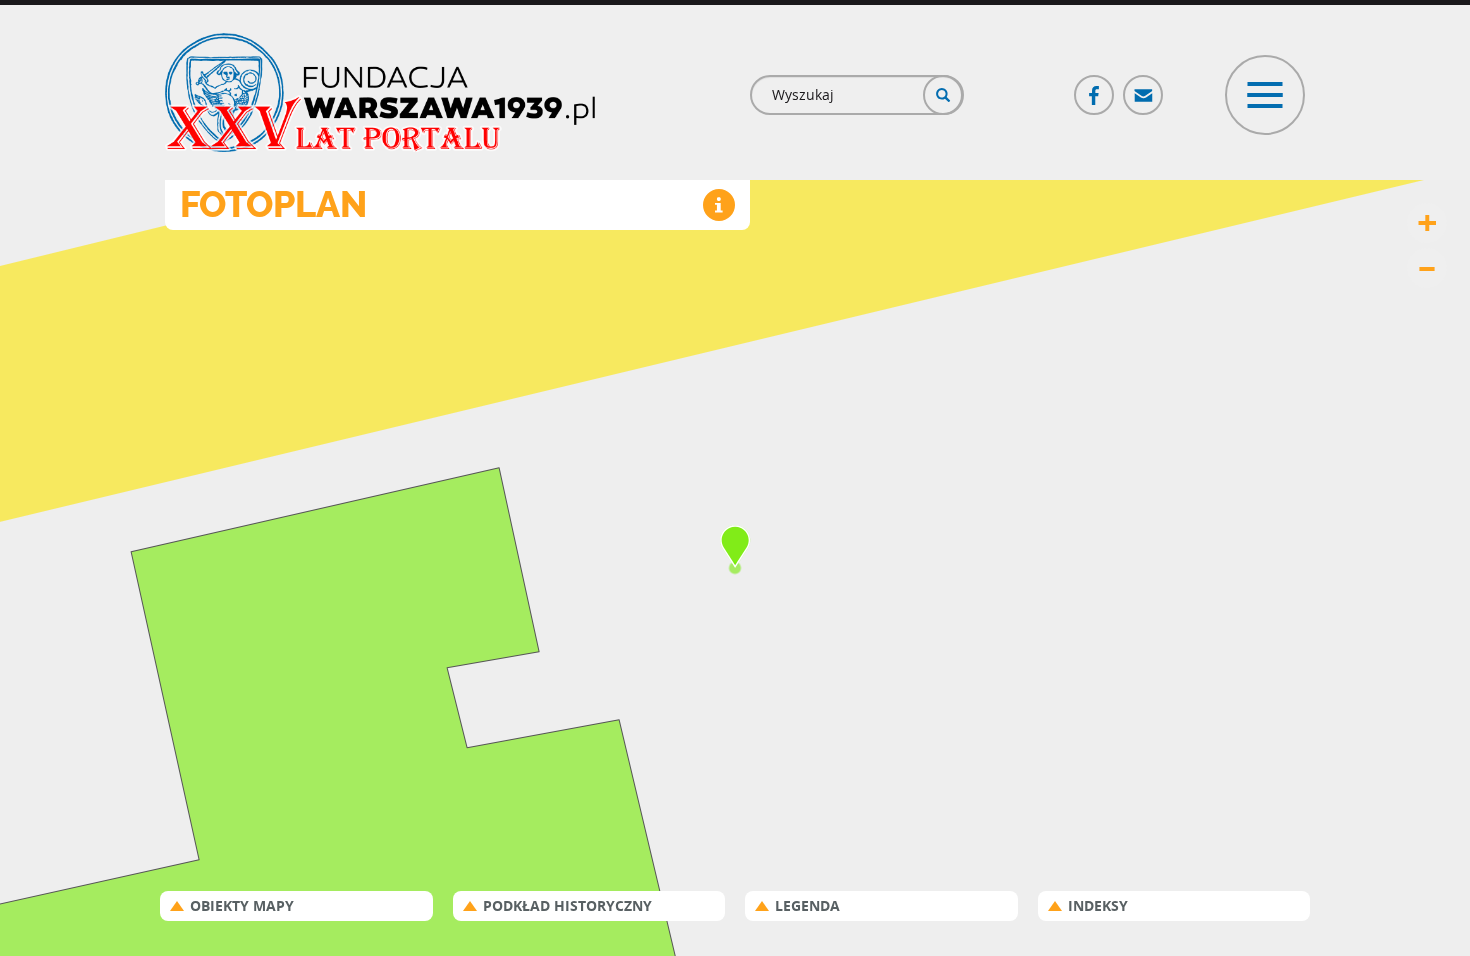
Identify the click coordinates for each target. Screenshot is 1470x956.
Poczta (1144, 86)
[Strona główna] (380, 92)
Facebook (1095, 86)
